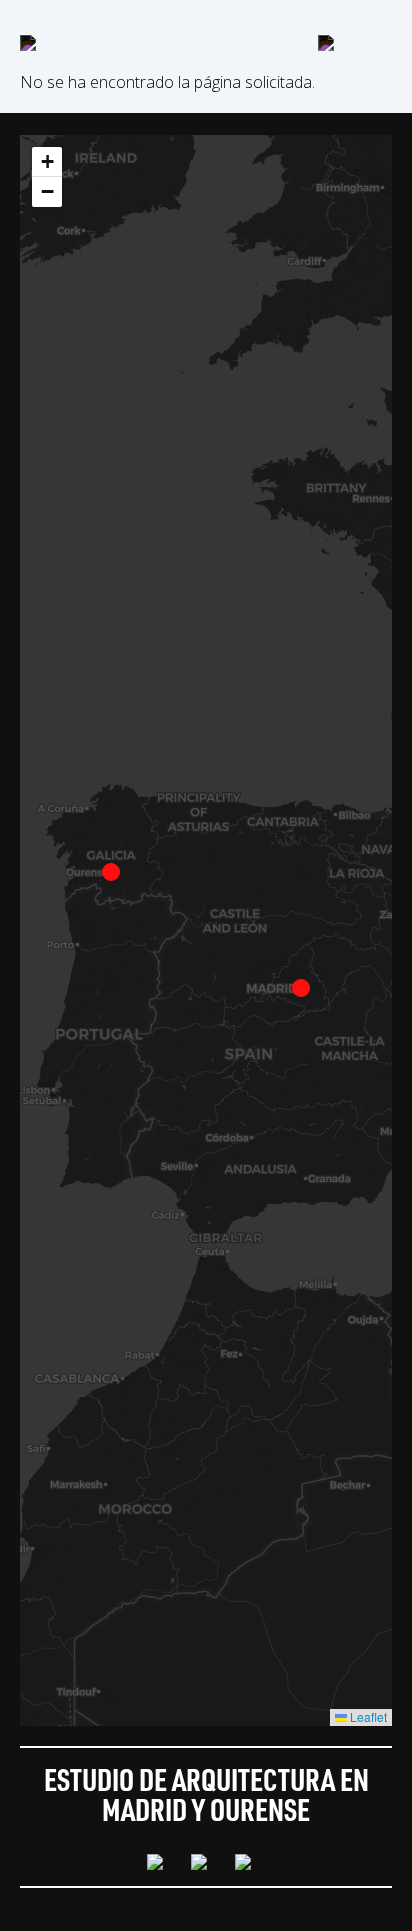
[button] (301, 988)
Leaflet (367, 1716)
